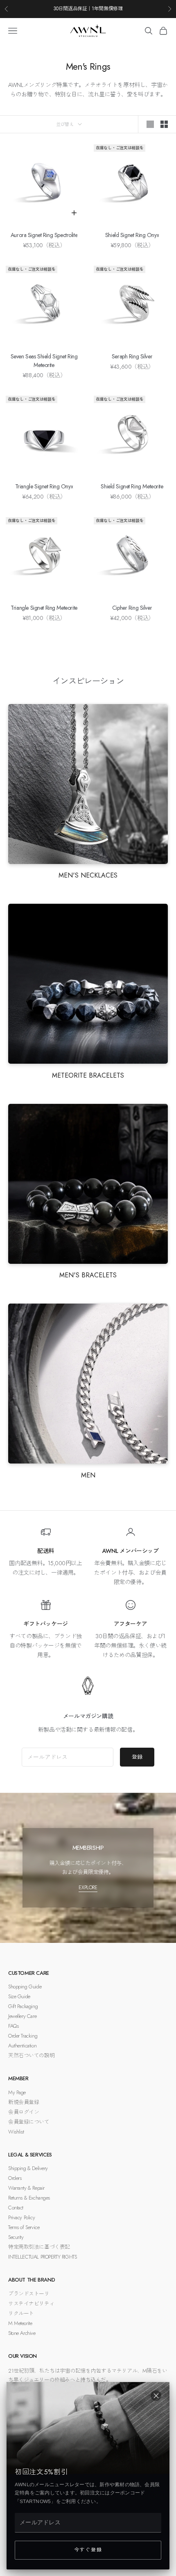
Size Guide (19, 1996)
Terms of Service (24, 2227)
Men (88, 1475)
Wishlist (16, 2132)
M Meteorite (20, 2323)
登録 (137, 1757)
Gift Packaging (23, 2006)
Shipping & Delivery (28, 2168)
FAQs (13, 2026)
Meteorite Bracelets (88, 1075)
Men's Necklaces (88, 875)
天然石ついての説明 (31, 2055)
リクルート (21, 2313)
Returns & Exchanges (29, 2198)
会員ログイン (24, 2112)
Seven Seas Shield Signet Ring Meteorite (44, 361)
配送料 (46, 1551)
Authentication (22, 2046)
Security (16, 2237)
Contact (16, 2208)
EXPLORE (88, 1887)
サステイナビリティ (31, 2304)
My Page (17, 2092)
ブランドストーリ (29, 2294)
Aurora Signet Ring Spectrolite (44, 235)
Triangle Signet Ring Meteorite (44, 608)
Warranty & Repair (26, 2188)
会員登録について (29, 2122)
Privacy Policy (21, 2217)
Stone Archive (22, 2333)
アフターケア (130, 1624)
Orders (15, 2178)
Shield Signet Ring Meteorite (132, 486)
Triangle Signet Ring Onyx (44, 486)
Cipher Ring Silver (132, 608)
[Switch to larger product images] (150, 124)
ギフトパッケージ (46, 1624)
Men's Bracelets (88, 1275)
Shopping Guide (25, 1987)
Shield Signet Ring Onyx (132, 235)
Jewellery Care (22, 2016)
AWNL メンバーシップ (131, 1551)
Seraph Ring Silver (132, 356)
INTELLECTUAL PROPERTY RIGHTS (42, 2257)
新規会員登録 (24, 2102)
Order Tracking (23, 2036)
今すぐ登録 (88, 2550)
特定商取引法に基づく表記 (39, 2247)
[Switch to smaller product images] (164, 124)
